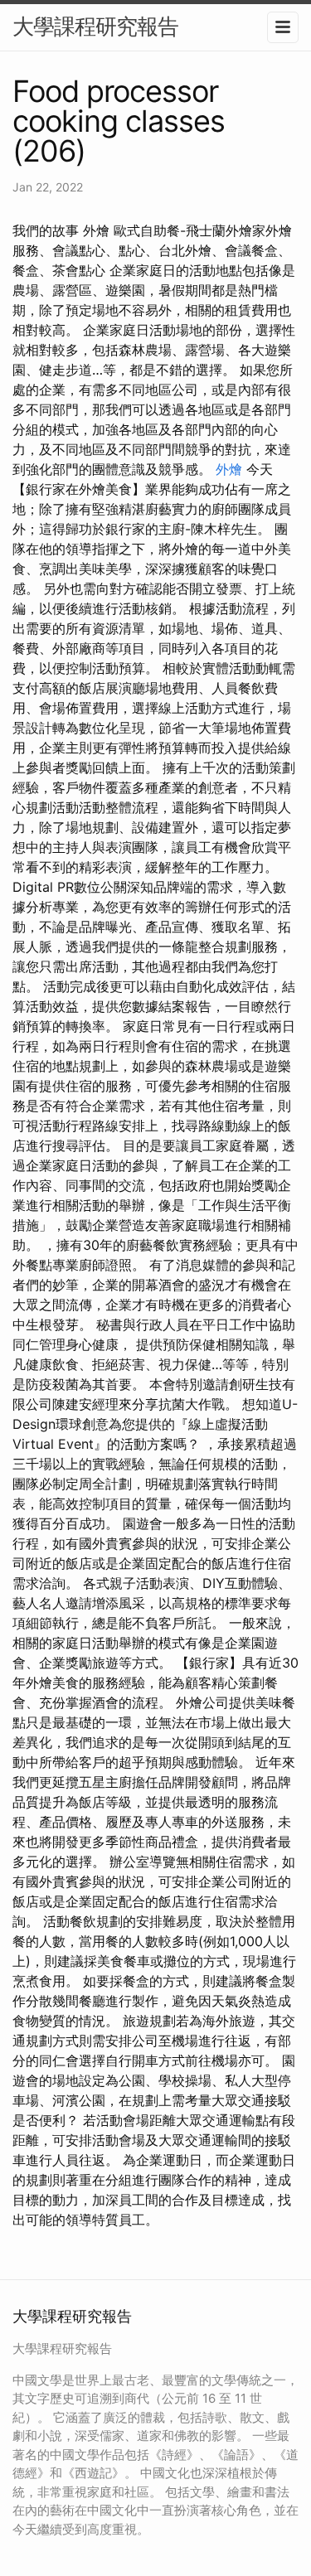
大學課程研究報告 (95, 26)
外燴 (229, 469)
